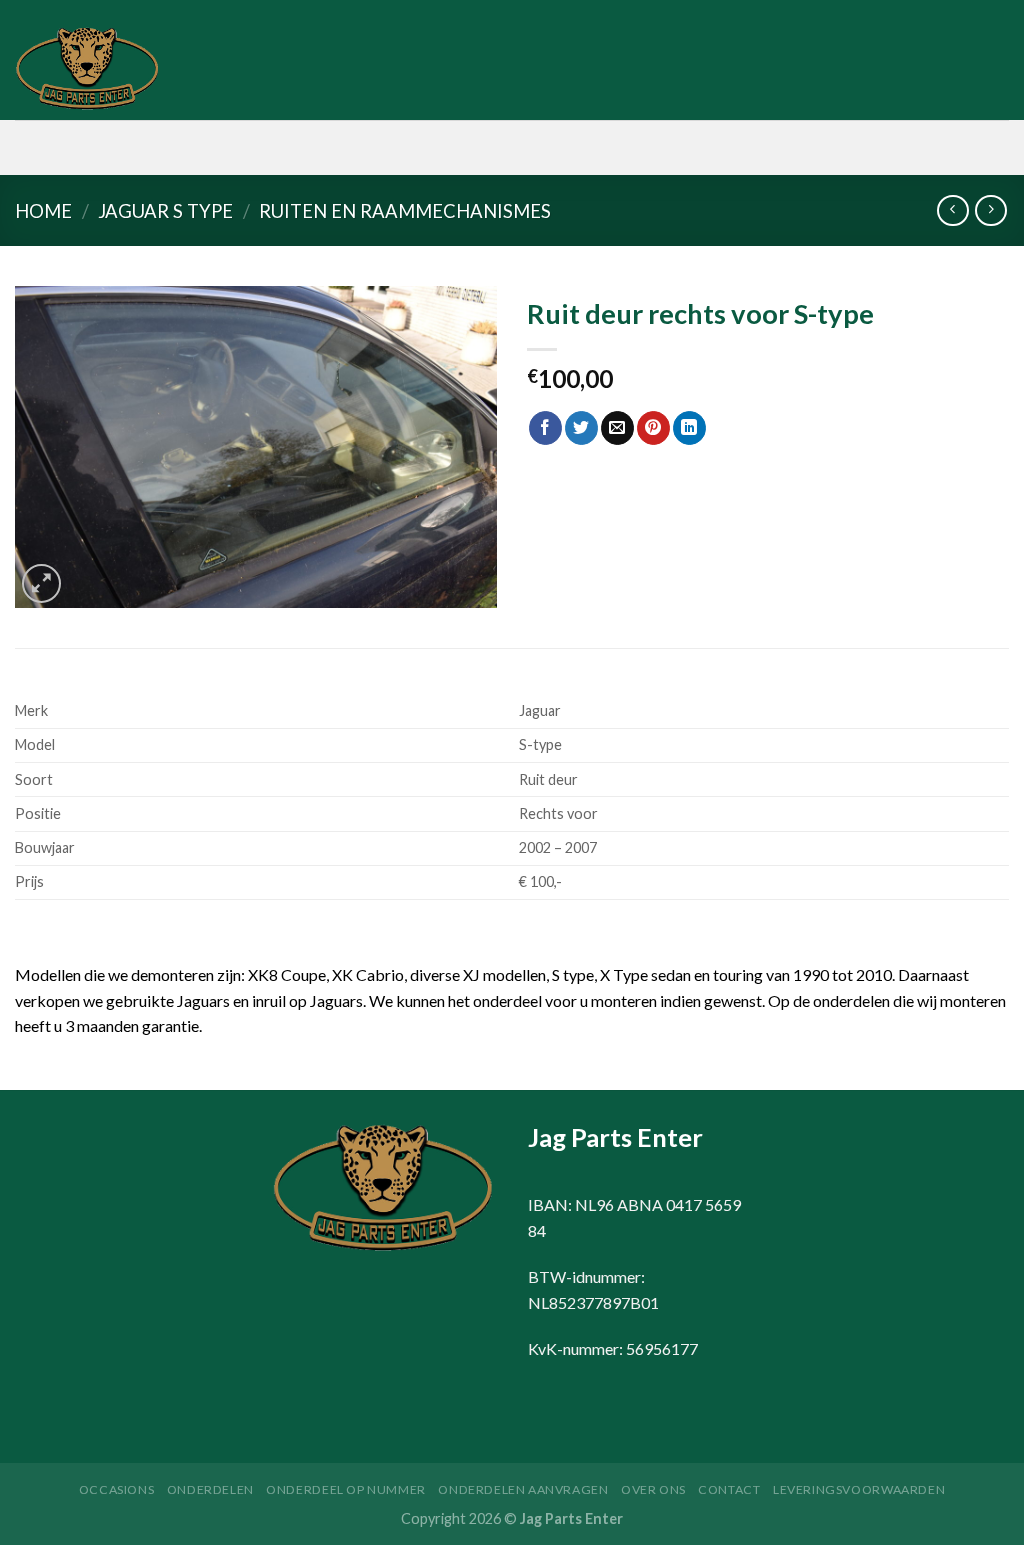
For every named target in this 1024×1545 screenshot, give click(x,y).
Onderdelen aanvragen (523, 1489)
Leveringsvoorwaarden (859, 1489)
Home (43, 211)
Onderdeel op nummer (346, 1489)
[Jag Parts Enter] (115, 70)
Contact (729, 1489)
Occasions (117, 1489)
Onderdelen (210, 1489)
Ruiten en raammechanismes (405, 211)
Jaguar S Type (165, 211)
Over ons (653, 1489)
